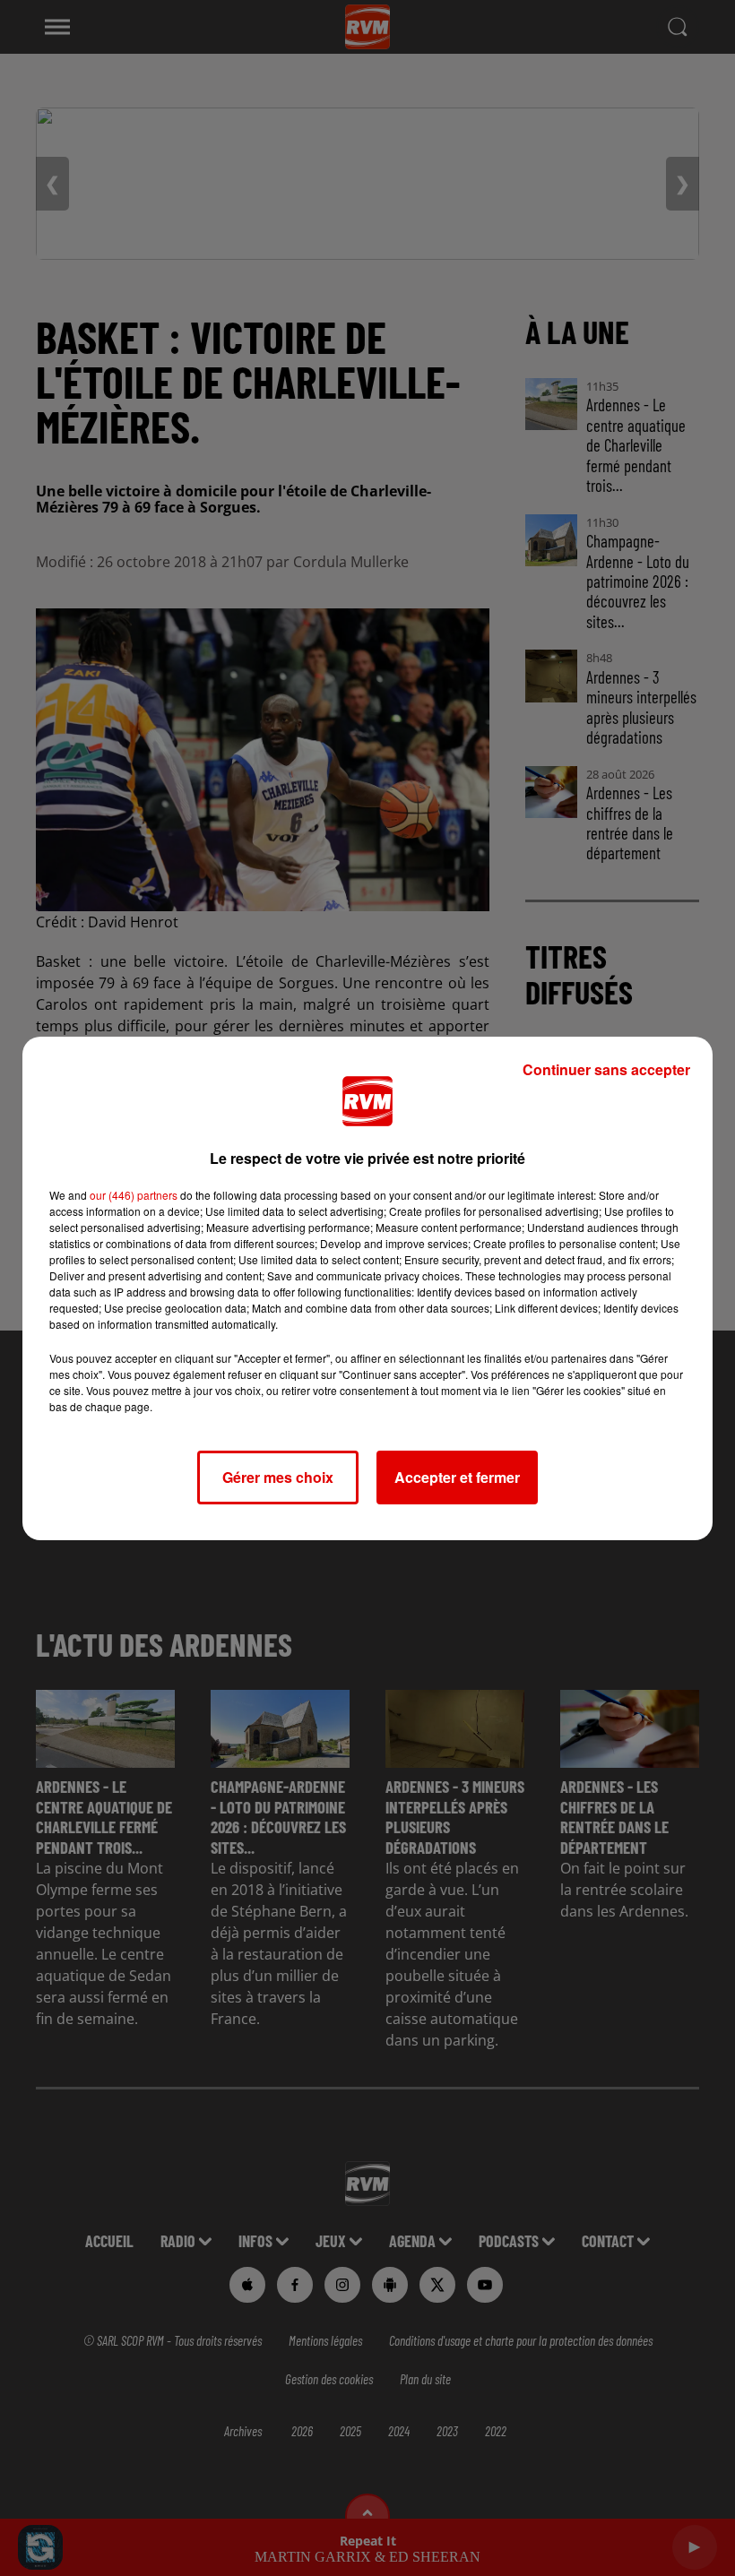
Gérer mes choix (278, 1477)
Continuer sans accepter (606, 1069)
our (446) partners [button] (134, 1195)
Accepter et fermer (457, 1477)
